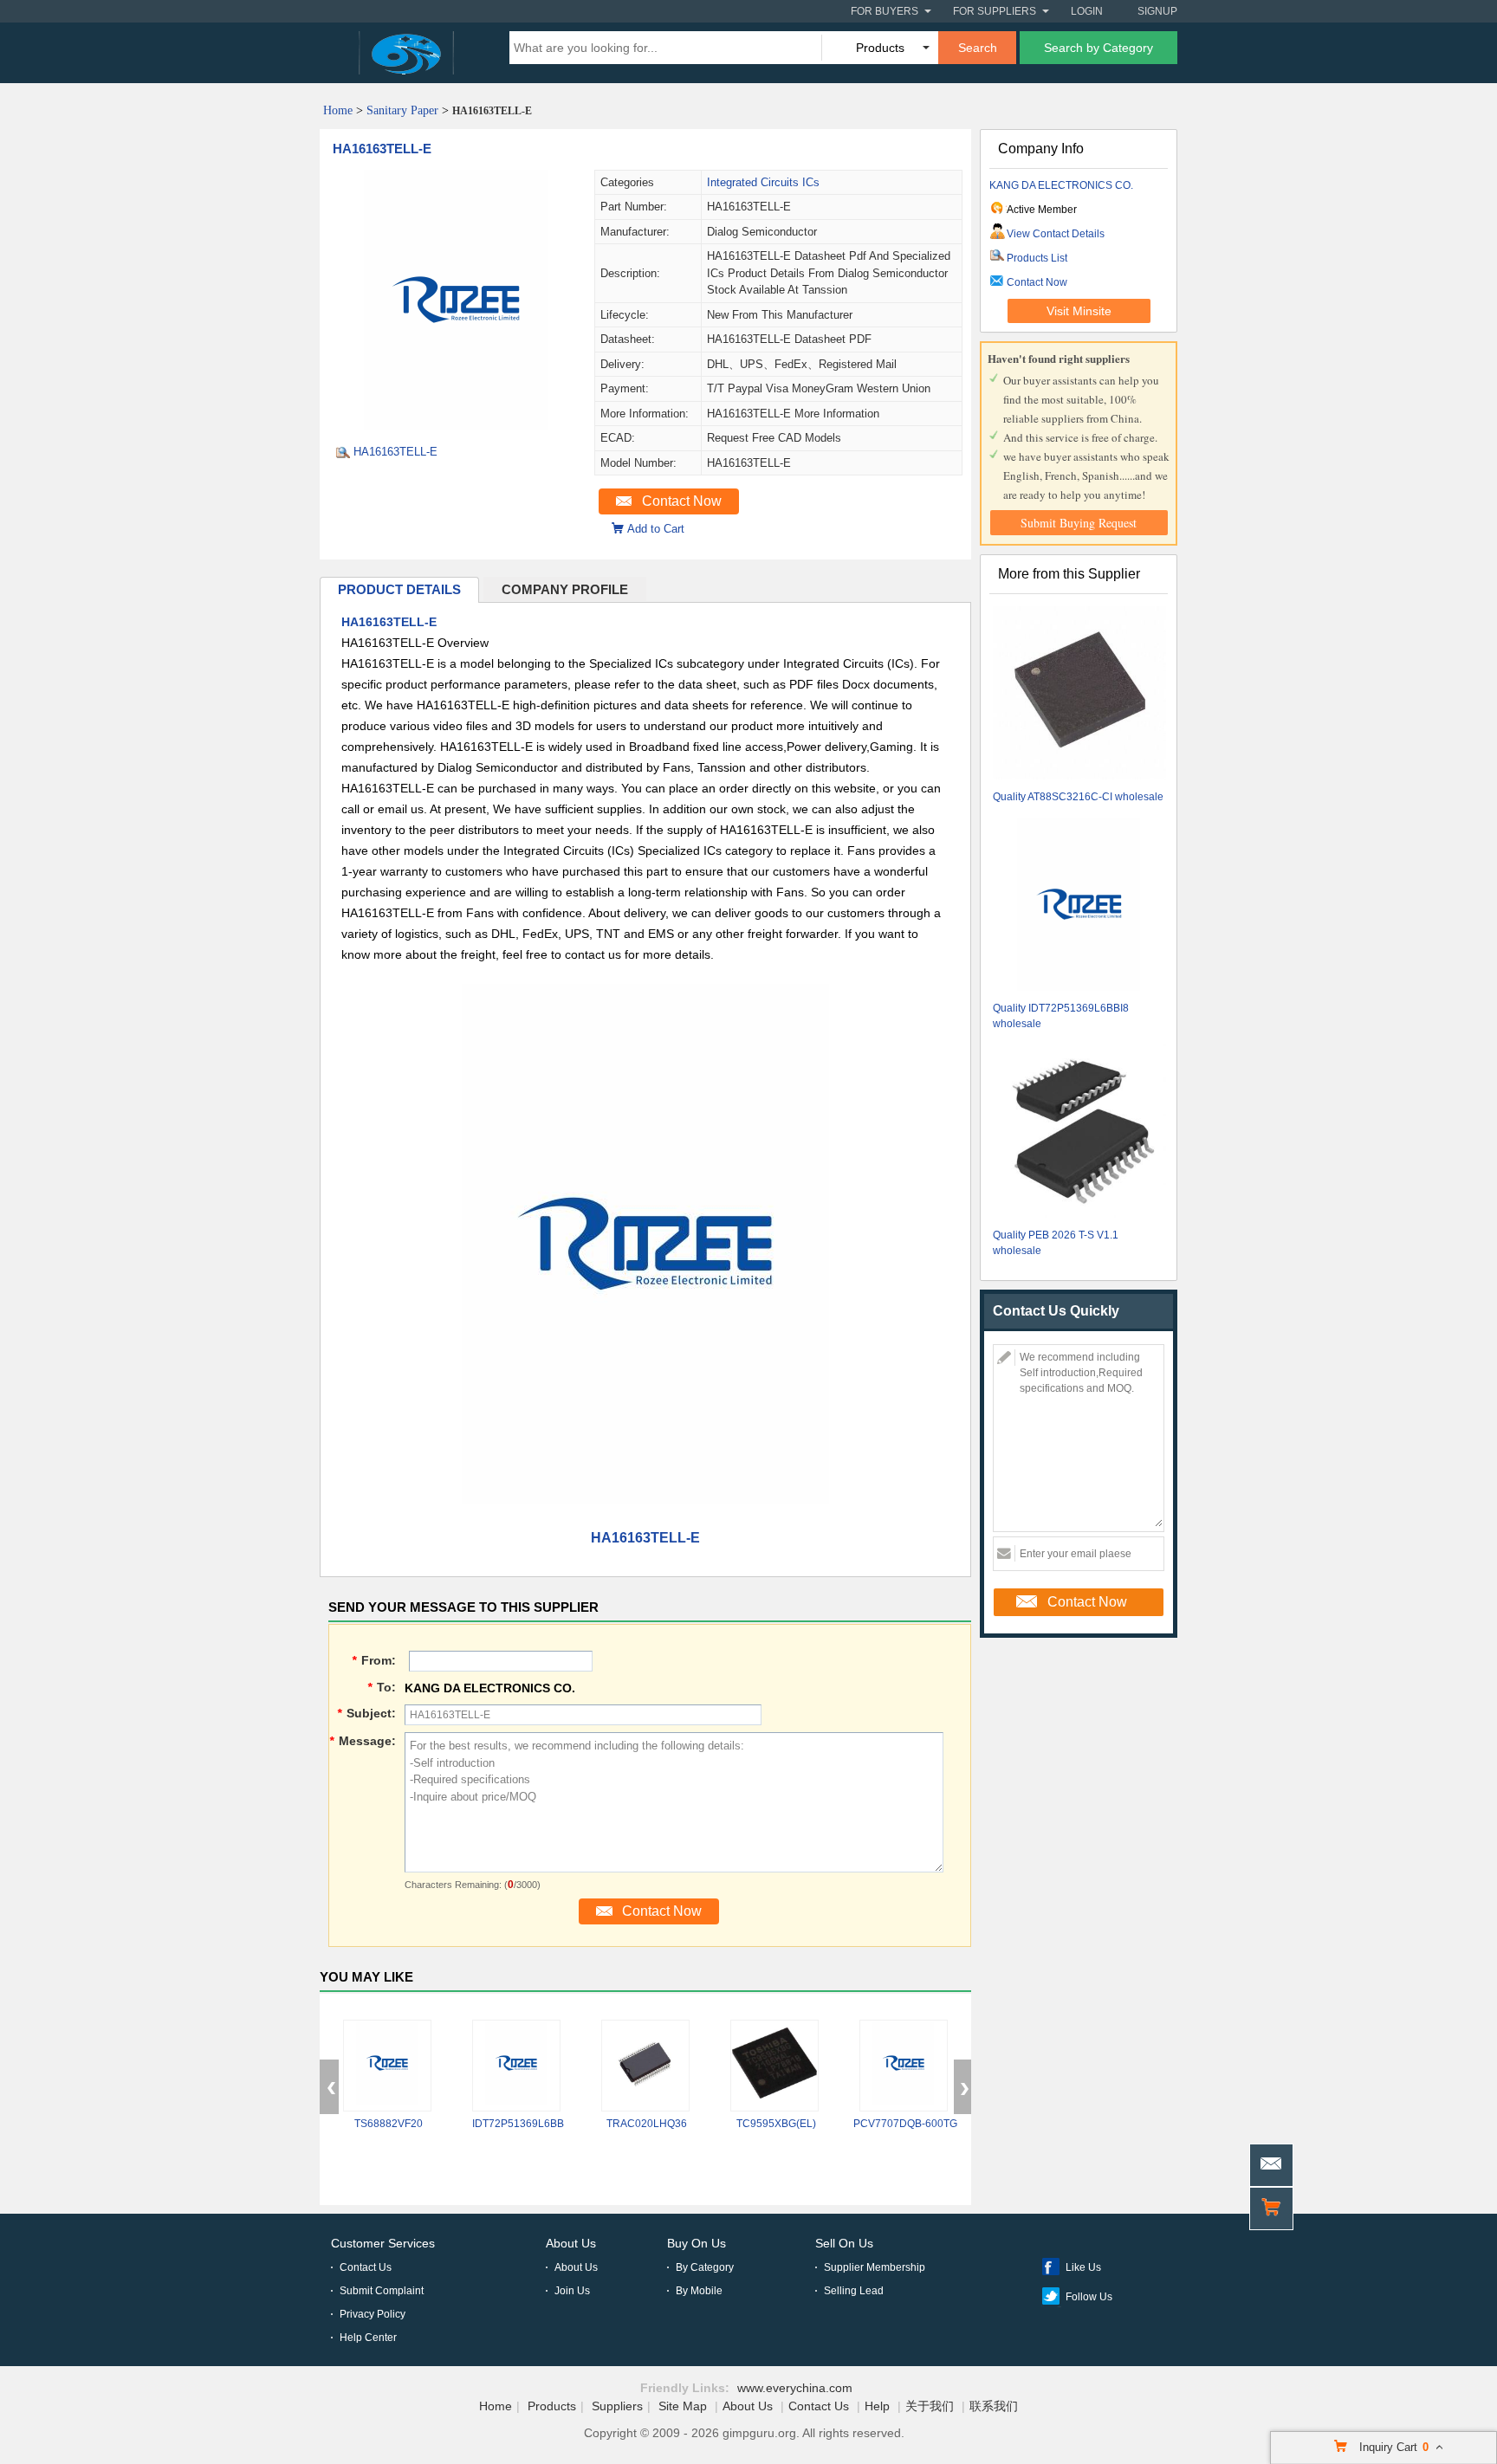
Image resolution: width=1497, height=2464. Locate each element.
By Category (705, 2267)
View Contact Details (1056, 234)
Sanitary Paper (402, 110)
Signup (1157, 11)
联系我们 (994, 2406)
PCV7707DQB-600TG (905, 2124)
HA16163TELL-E (382, 149)
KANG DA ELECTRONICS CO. (1061, 185)
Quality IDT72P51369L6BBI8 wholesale (1061, 1016)
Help (877, 2406)
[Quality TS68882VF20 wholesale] (387, 2066)
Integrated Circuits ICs (763, 182)
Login (1087, 11)
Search (978, 48)
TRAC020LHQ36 (647, 2124)
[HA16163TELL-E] (457, 425)
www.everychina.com (795, 2388)
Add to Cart (656, 529)
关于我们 (930, 2406)
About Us (571, 2243)
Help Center (368, 2338)
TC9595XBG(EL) (776, 2124)
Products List (1037, 258)
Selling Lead (854, 2291)
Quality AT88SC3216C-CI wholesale (1078, 797)
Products (552, 2406)
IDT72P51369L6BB (518, 2124)
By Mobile (699, 2291)
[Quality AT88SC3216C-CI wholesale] (1079, 695)
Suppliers (617, 2406)
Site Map (683, 2406)
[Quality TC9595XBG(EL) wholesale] (774, 2066)
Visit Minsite (1079, 311)
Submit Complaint (382, 2291)
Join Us (572, 2291)
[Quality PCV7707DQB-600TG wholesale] (904, 2066)
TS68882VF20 (389, 2124)
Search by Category (1098, 48)
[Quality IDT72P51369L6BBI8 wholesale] (1079, 906)
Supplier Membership (875, 2267)
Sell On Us (844, 2243)
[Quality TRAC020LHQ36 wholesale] (645, 2066)
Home (338, 110)
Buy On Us (697, 2243)
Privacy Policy (373, 2314)
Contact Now (682, 501)
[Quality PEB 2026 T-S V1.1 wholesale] (1079, 1133)
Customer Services (383, 2243)
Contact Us (366, 2267)
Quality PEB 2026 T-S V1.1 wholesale (1056, 1243)
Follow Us (1089, 2297)
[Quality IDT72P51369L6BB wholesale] (516, 2066)
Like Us (1083, 2267)
